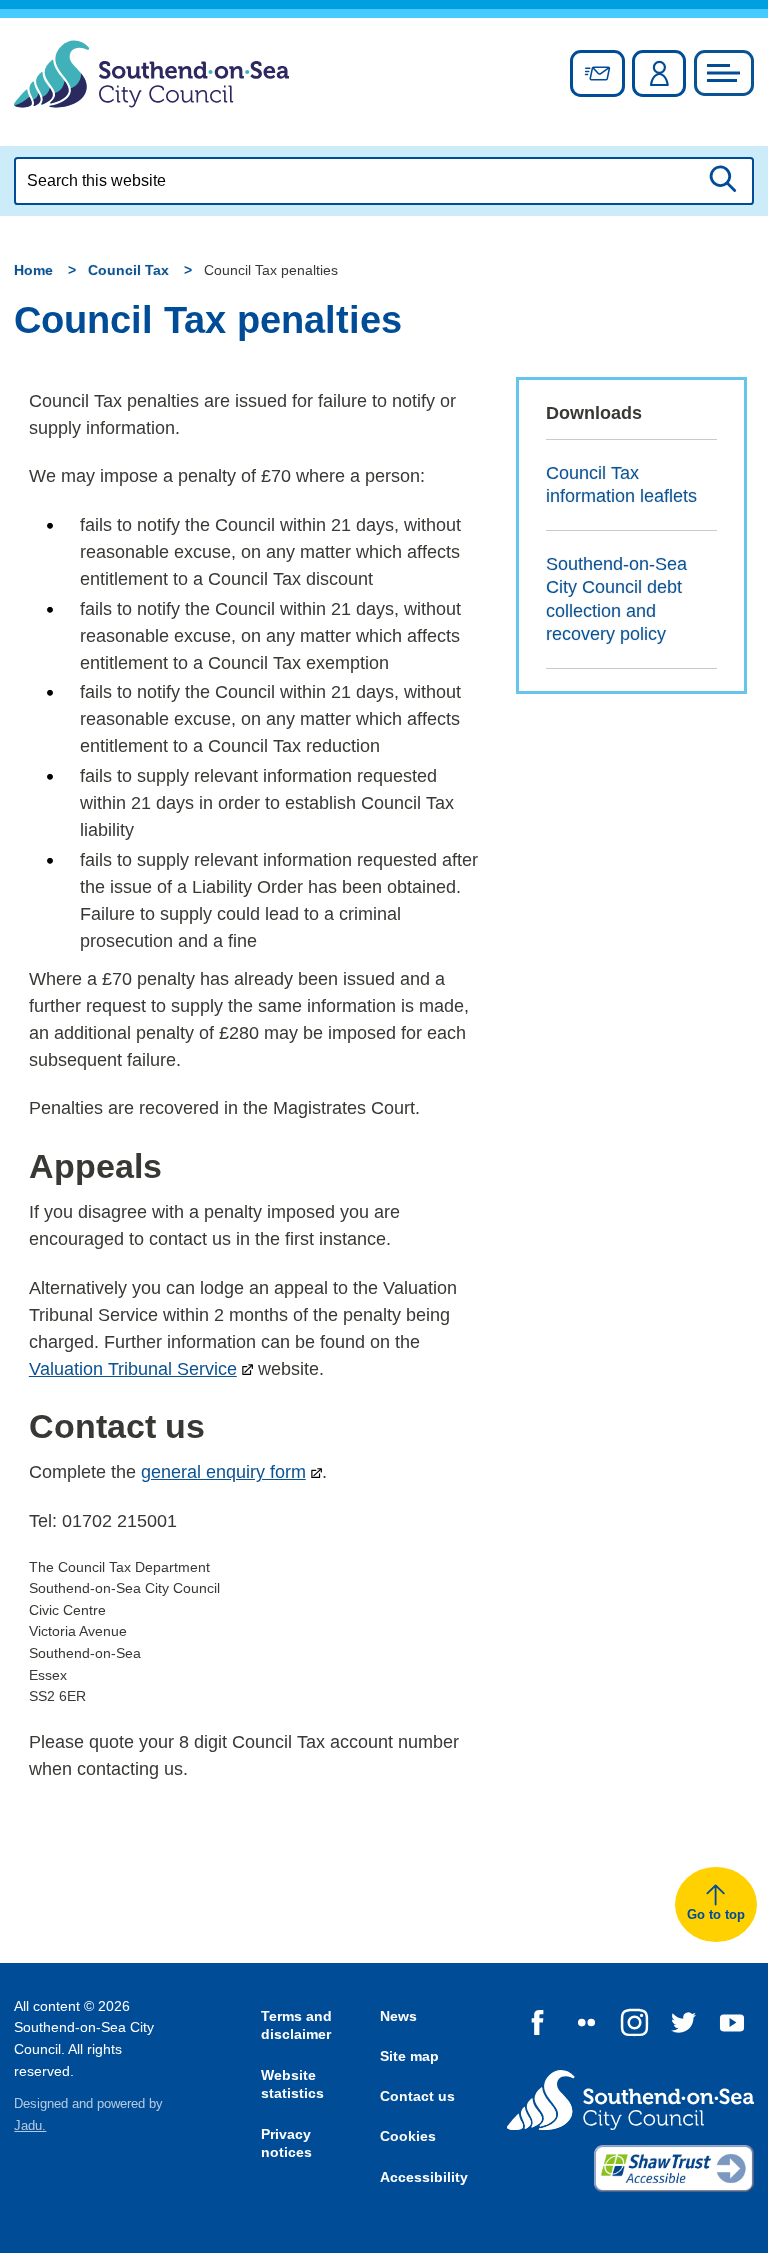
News (398, 2016)
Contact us (417, 2096)
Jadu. (30, 2126)
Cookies (408, 2136)
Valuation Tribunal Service (133, 1369)
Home (33, 270)
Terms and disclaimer (296, 2025)
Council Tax (128, 270)
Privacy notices (286, 2143)
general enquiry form (223, 1472)
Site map (409, 2056)
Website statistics (292, 2084)
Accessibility (424, 2177)
